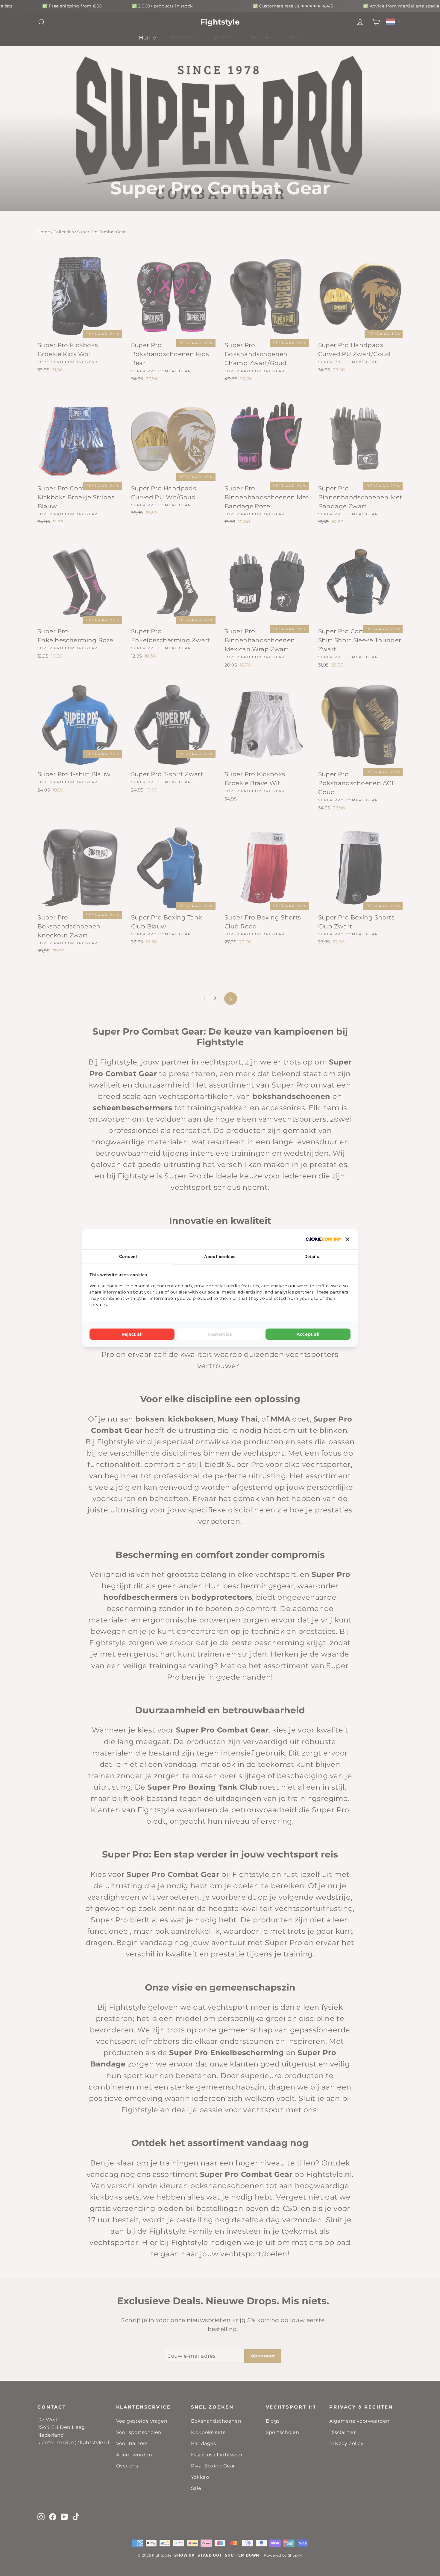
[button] (348, 1239)
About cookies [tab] (220, 1256)
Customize (220, 1334)
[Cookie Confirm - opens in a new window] (324, 1239)
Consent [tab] (128, 1256)
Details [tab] (312, 1256)
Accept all (308, 1334)
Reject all (132, 1334)
